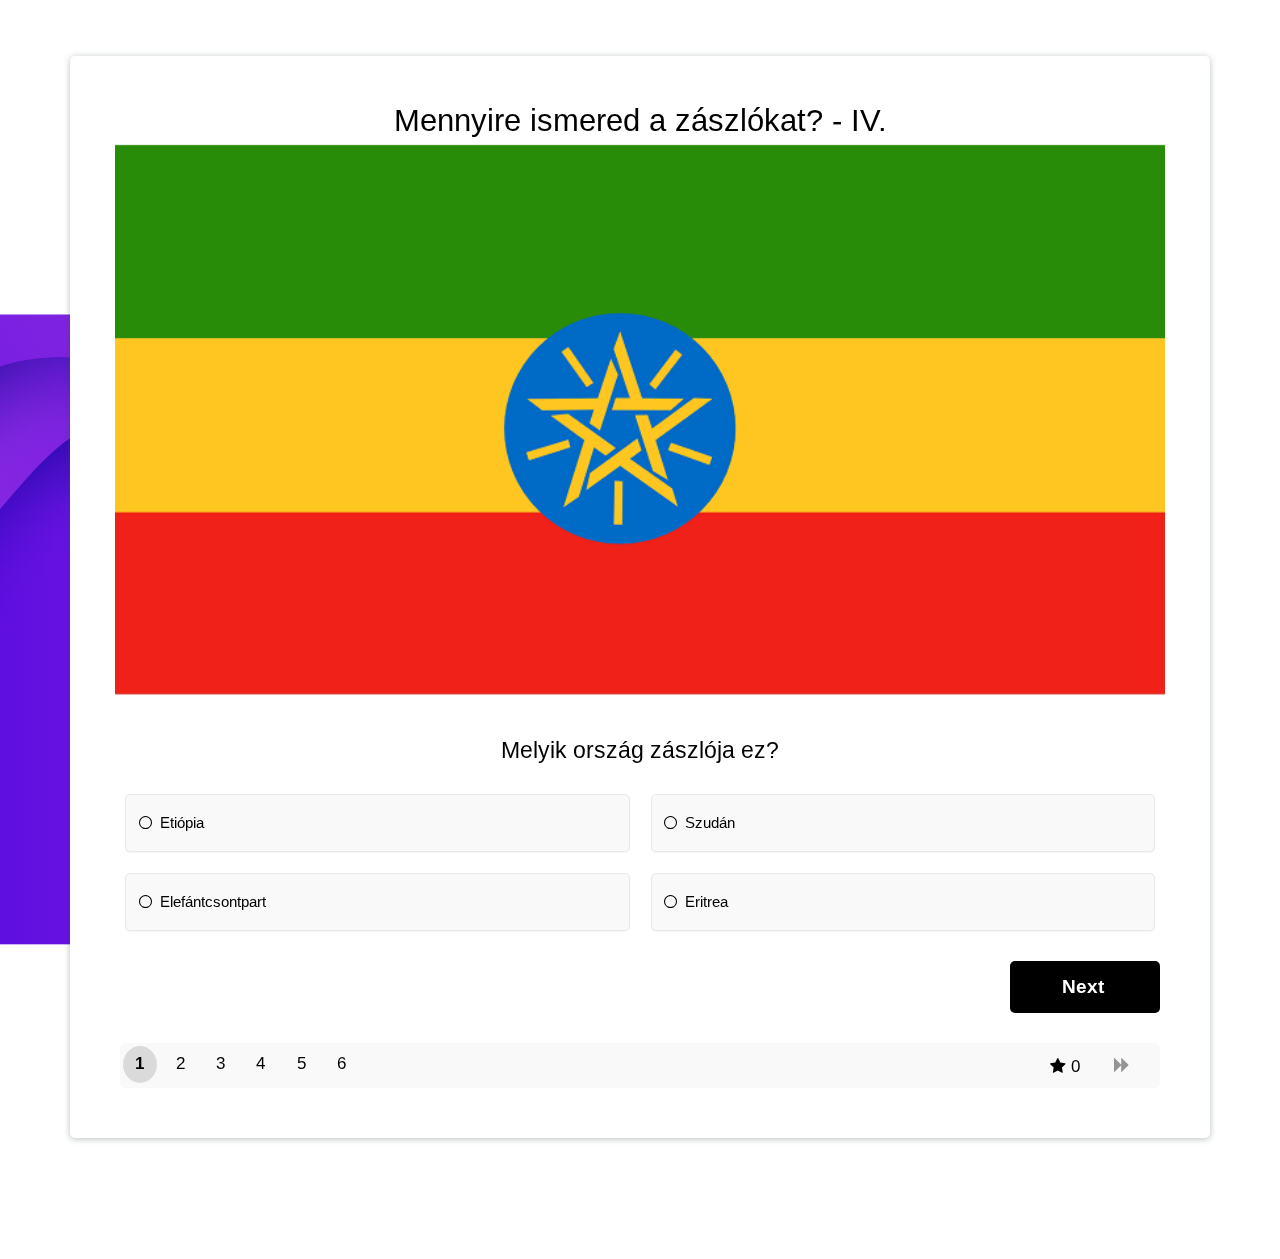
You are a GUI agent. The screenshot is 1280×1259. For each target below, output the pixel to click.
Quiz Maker (681, 1230)
